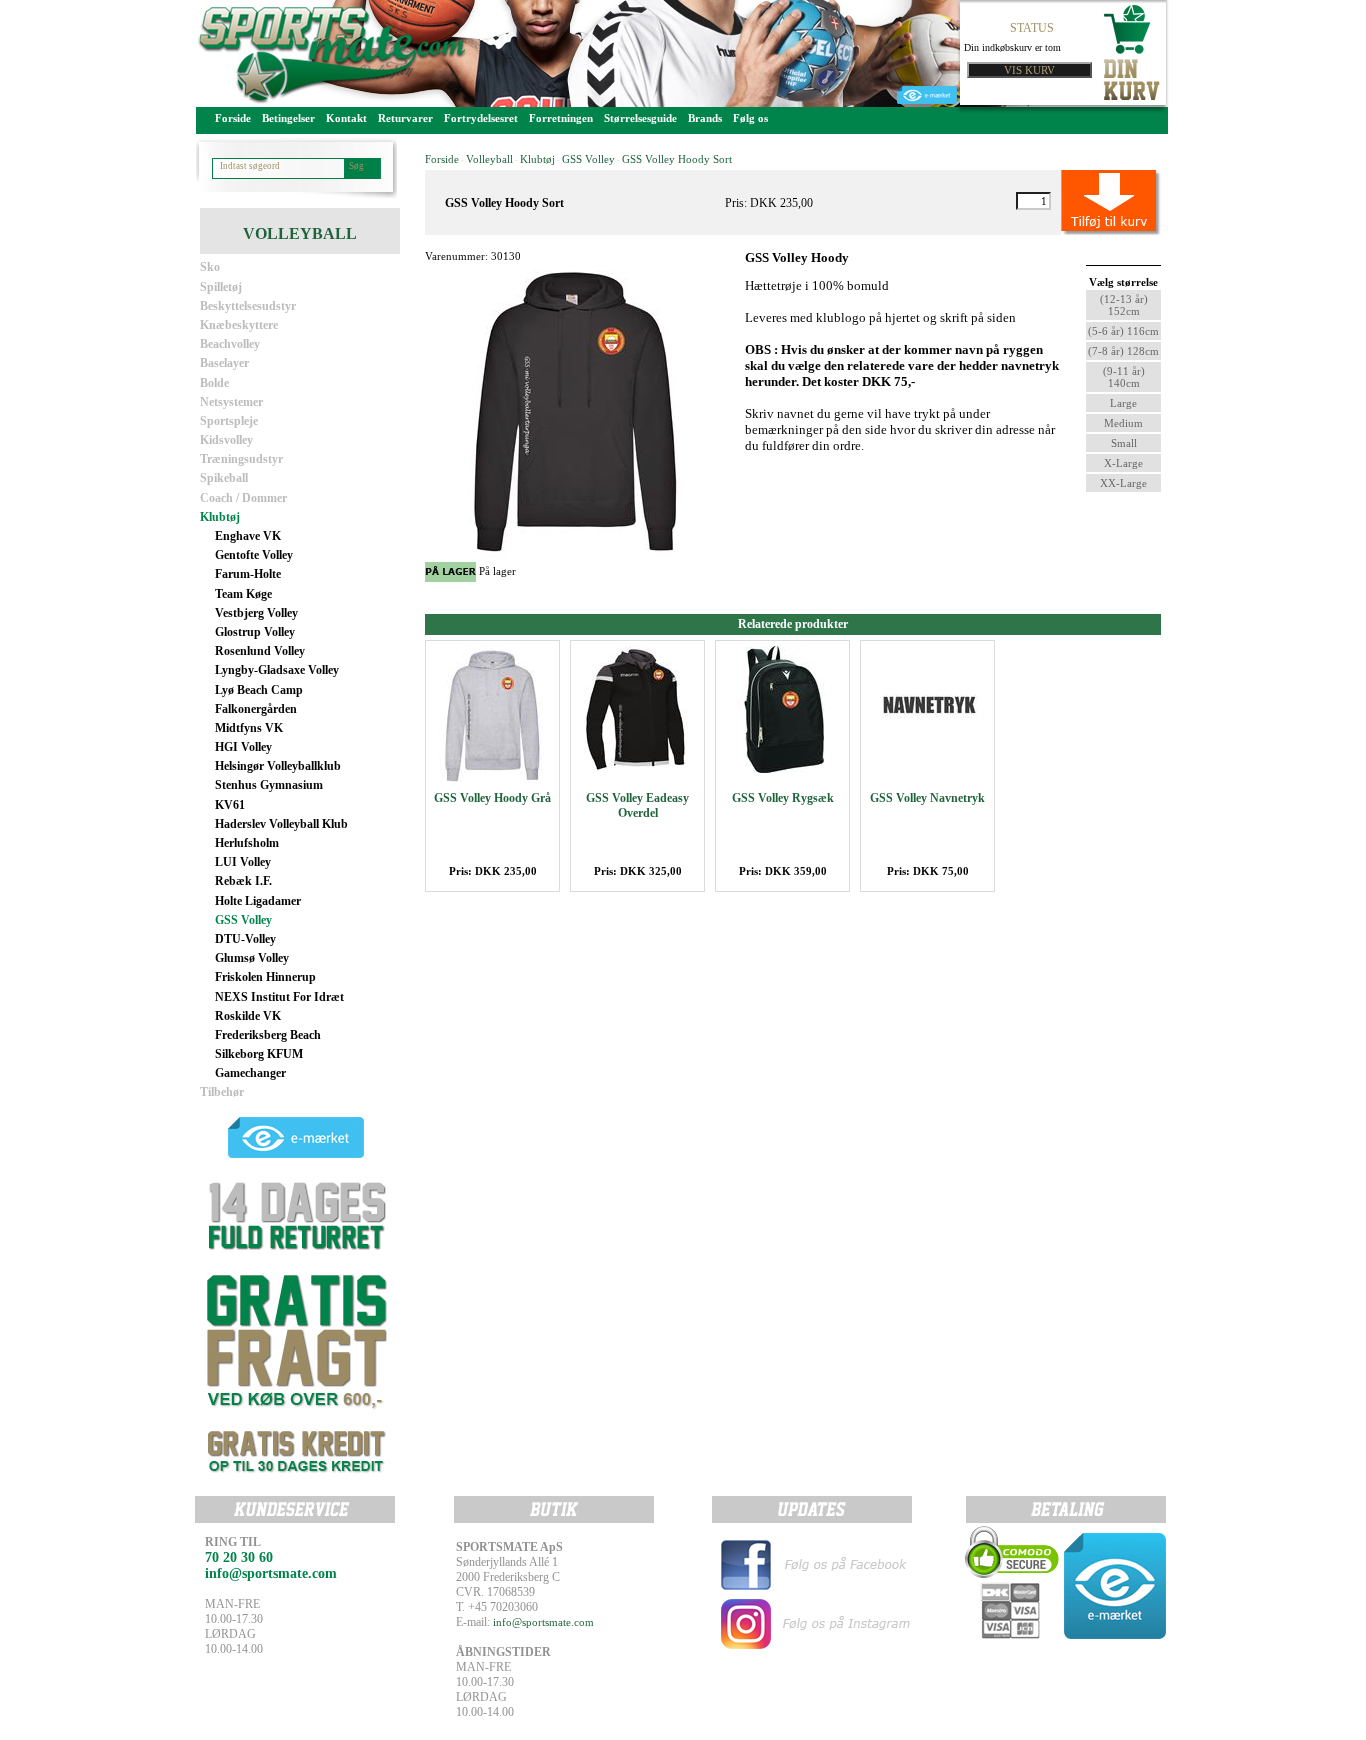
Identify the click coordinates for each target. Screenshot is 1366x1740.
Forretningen (561, 118)
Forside (233, 118)
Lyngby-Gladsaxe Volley (277, 670)
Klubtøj (220, 517)
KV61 (230, 805)
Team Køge (243, 594)
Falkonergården (256, 709)
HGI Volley (243, 747)
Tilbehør (222, 1092)
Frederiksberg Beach (268, 1035)
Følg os (750, 118)
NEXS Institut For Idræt (279, 997)
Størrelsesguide (640, 118)
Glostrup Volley (255, 632)
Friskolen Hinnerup (265, 977)
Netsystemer (231, 402)
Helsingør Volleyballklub (278, 766)
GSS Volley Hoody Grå (492, 798)
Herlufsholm (247, 843)
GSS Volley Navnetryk (927, 798)
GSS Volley (243, 920)
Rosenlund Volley (260, 651)
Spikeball (224, 478)
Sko (210, 267)
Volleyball (489, 159)
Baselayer (224, 363)
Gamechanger (250, 1073)
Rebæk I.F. (243, 881)
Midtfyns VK (249, 728)
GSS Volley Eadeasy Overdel (637, 805)
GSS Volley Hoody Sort (677, 159)
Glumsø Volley (252, 958)
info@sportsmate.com (543, 1622)
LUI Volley (243, 862)
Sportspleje (229, 421)
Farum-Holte (248, 574)
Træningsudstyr (241, 459)
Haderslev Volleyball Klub (281, 824)
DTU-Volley (245, 939)
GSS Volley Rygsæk (783, 798)
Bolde (214, 383)
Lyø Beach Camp (259, 690)
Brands (705, 118)
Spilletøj (221, 287)
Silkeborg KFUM (259, 1054)
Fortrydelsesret (481, 118)
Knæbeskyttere (239, 325)
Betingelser (288, 118)
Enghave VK (248, 536)
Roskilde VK (248, 1016)
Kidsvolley (226, 440)
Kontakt (346, 118)
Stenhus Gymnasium (269, 785)
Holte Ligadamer (258, 901)
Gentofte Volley (254, 555)
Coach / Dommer (243, 498)
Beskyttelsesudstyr (248, 306)
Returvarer (405, 118)
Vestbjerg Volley (256, 613)
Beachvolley (230, 344)
